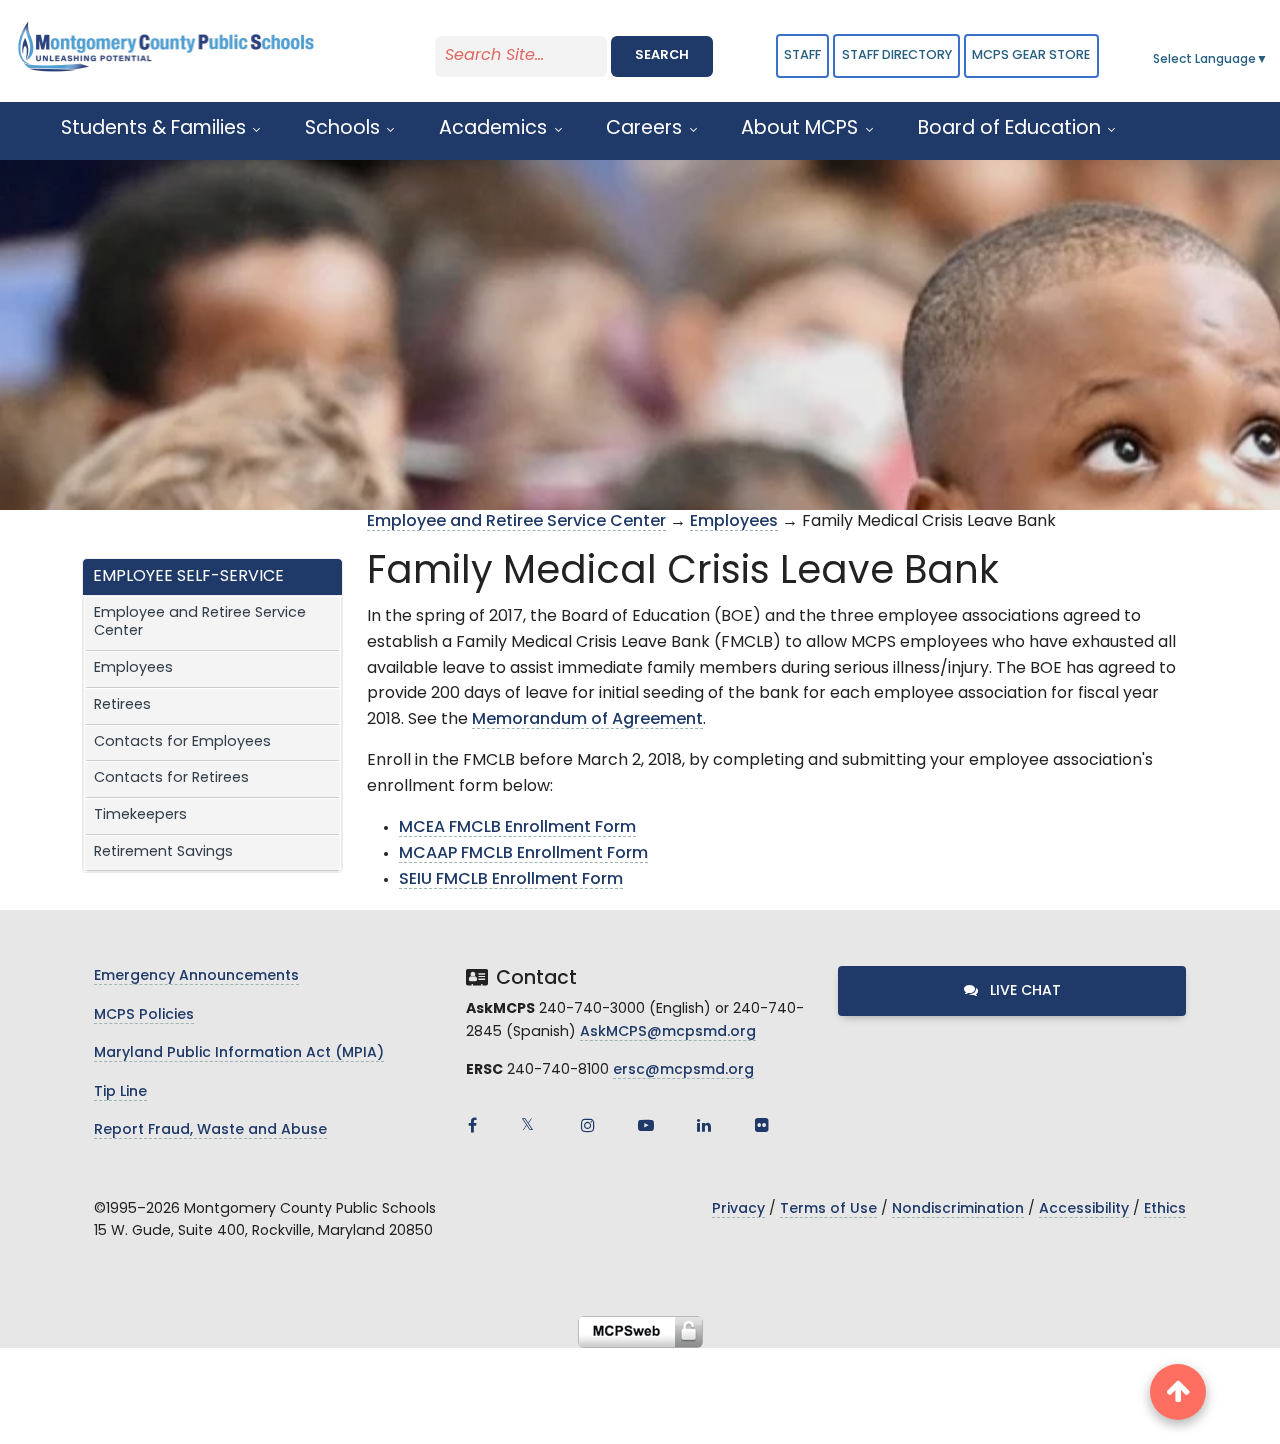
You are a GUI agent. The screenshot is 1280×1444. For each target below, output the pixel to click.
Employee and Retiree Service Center (200, 623)
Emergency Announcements (196, 976)
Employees (133, 668)
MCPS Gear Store (1031, 55)
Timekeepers (140, 815)
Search (662, 55)
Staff (802, 55)
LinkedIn (704, 1125)
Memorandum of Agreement (587, 720)
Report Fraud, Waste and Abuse (210, 1130)
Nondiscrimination (958, 1209)
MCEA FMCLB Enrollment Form (517, 828)
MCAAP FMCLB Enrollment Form (523, 854)
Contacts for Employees (182, 742)
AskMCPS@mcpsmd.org (668, 1032)
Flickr (762, 1125)
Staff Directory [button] (897, 55)
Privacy (738, 1209)
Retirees (122, 705)
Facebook (472, 1125)
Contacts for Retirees (171, 778)
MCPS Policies (144, 1015)
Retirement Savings (163, 852)
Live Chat (1023, 991)
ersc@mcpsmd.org (683, 1070)
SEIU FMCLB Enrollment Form (511, 880)
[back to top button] (1178, 1392)
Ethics (1165, 1209)
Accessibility (1084, 1209)
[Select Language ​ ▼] (1269, 60)
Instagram (588, 1125)
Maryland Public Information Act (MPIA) (239, 1053)
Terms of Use (828, 1209)
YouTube (646, 1125)
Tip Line (120, 1092)
